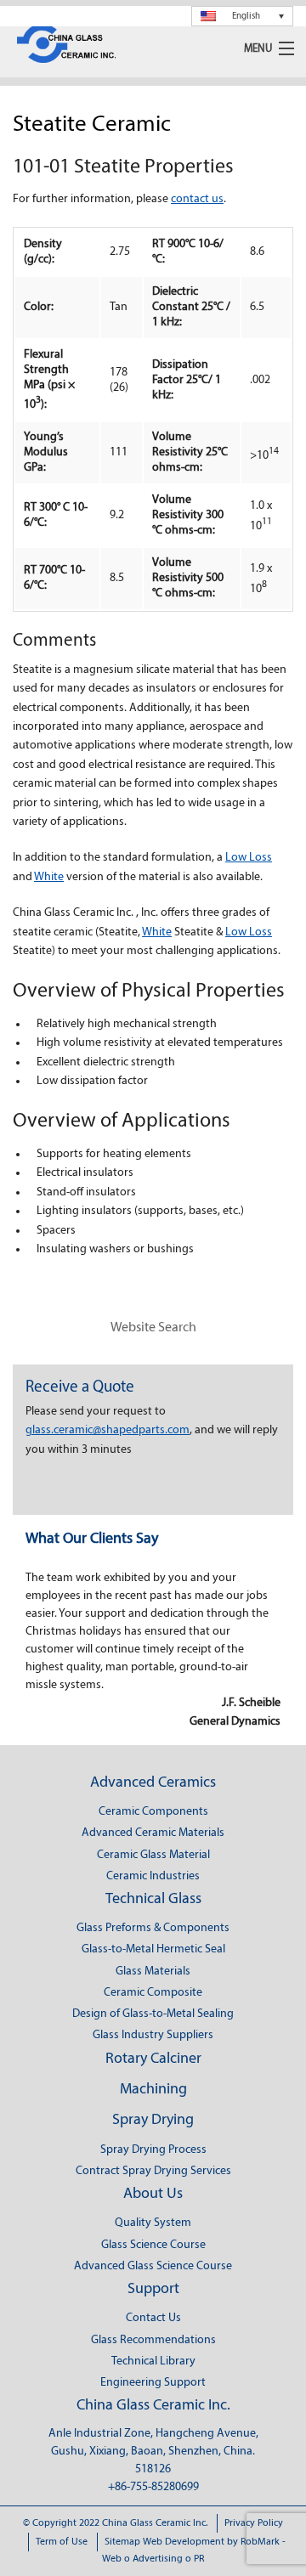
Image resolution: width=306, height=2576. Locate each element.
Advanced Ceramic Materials (153, 1833)
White (49, 877)
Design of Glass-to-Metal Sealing (153, 2014)
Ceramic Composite (153, 1993)
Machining (153, 2090)
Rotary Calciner (153, 2059)
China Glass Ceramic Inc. (153, 2406)
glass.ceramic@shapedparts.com (108, 1430)
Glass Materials (153, 1972)
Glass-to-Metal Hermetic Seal (153, 1949)
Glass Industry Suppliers (153, 2035)
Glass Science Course (153, 2245)
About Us (153, 2195)
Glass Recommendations (153, 2340)
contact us (197, 199)
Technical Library (153, 2361)
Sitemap (122, 2542)
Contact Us (153, 2318)
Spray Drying (153, 2121)
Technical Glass (153, 1900)
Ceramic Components (153, 1812)
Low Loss (249, 858)
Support (153, 2290)
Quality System (153, 2223)
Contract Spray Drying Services (153, 2171)
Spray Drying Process (153, 2150)
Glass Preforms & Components (153, 1928)
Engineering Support (153, 2383)
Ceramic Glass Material (153, 1855)
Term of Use (62, 2542)
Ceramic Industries (153, 1876)
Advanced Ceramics (153, 1783)
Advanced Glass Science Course (153, 2266)
